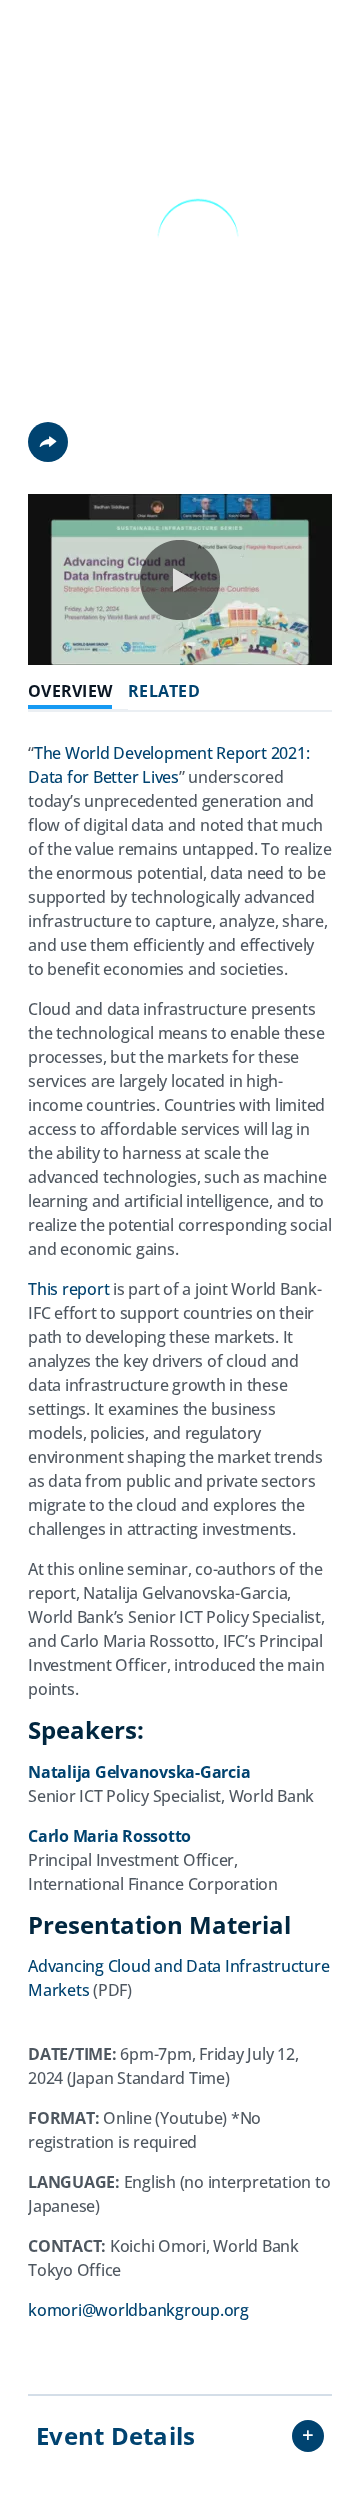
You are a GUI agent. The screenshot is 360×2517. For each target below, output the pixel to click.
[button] (180, 580)
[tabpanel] (180, 1551)
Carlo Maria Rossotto (109, 1836)
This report (68, 1289)
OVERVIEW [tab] (70, 691)
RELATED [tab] (164, 691)
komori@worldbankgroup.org (138, 2310)
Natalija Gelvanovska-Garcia (139, 1772)
